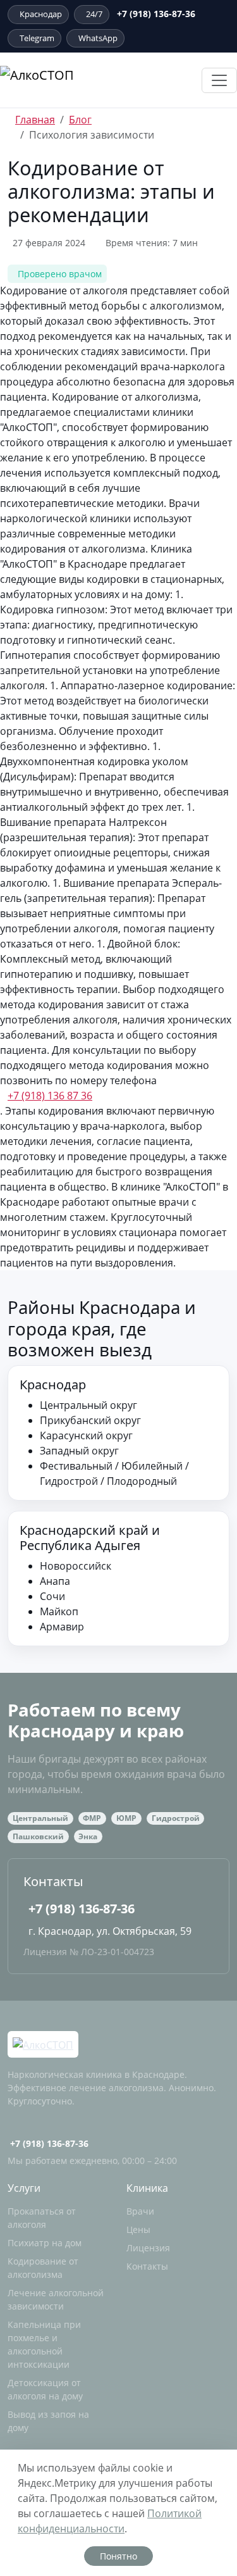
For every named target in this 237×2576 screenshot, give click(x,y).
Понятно (118, 2556)
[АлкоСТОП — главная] (71, 80)
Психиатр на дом (45, 2243)
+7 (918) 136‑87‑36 (156, 14)
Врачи (140, 2211)
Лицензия (148, 2248)
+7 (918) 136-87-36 (82, 1909)
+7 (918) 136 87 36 (50, 1096)
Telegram (37, 38)
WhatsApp (98, 38)
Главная (35, 120)
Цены (138, 2229)
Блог (80, 120)
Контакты (147, 2266)
